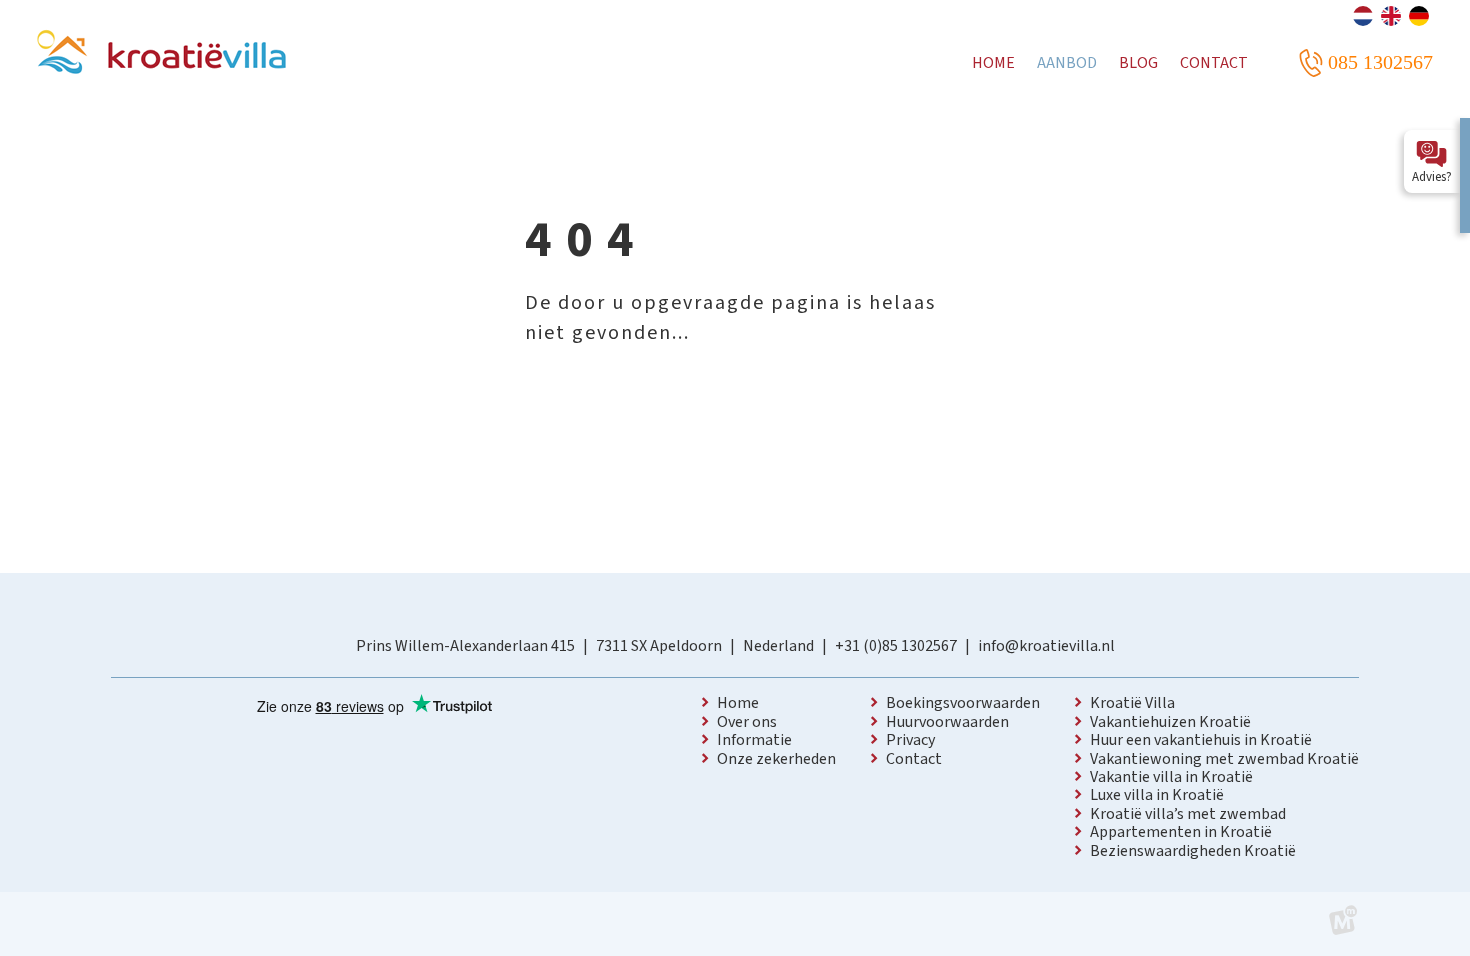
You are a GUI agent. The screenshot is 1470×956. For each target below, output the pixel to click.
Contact (914, 759)
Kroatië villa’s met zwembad (1188, 814)
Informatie (754, 740)
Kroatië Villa (1132, 703)
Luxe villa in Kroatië (1157, 795)
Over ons (747, 722)
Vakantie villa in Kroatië (1171, 777)
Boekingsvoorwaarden (963, 703)
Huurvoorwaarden (947, 722)
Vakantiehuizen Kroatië (1170, 722)
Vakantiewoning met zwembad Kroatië (1224, 759)
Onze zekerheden (776, 759)
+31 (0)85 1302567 (896, 646)
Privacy (910, 740)
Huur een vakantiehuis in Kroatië (1201, 740)
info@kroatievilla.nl (1046, 646)
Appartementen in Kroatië (1181, 832)
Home (738, 703)
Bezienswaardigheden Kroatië (1193, 851)
